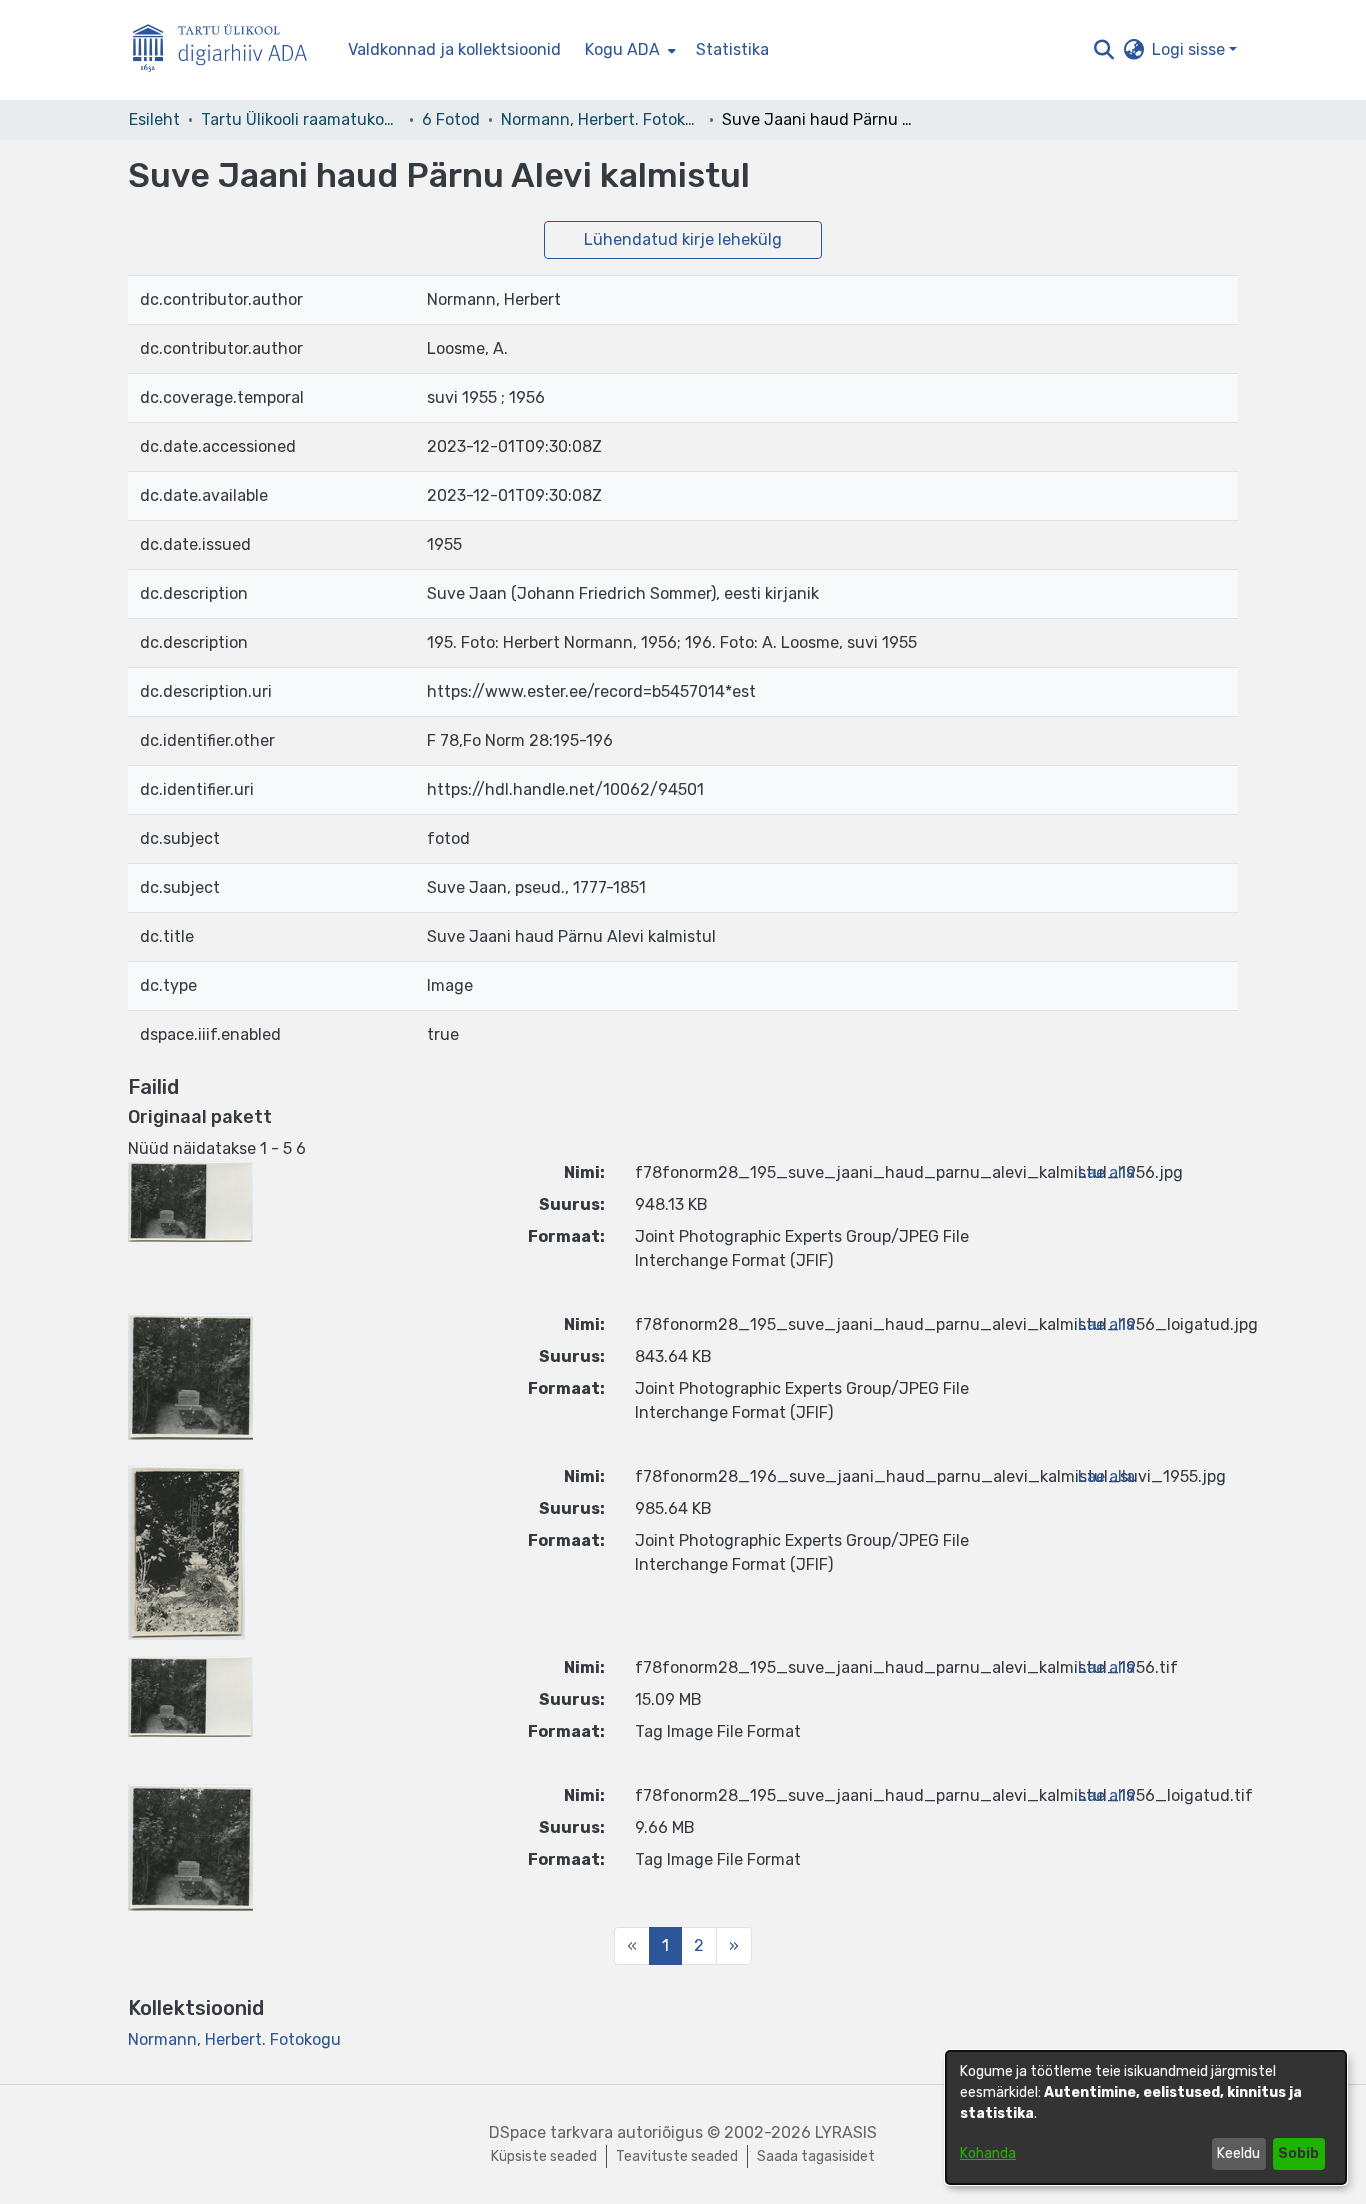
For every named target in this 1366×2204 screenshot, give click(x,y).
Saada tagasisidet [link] (816, 2156)
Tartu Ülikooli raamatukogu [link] (301, 119)
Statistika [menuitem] (732, 49)
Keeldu (1238, 2153)
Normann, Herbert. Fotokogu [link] (601, 119)
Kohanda (988, 2153)
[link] (234, 2039)
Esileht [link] (154, 119)
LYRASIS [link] (846, 2132)
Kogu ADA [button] (622, 49)
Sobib (1298, 2153)
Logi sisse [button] (1190, 49)
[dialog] (1146, 2117)
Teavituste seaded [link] (677, 2156)
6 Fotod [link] (451, 119)
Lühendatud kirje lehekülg (683, 239)
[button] (1103, 50)
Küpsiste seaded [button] (544, 2156)
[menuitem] (628, 50)
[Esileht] (228, 50)
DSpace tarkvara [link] (551, 2132)
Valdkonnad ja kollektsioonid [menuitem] (454, 49)
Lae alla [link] (1106, 1172)
